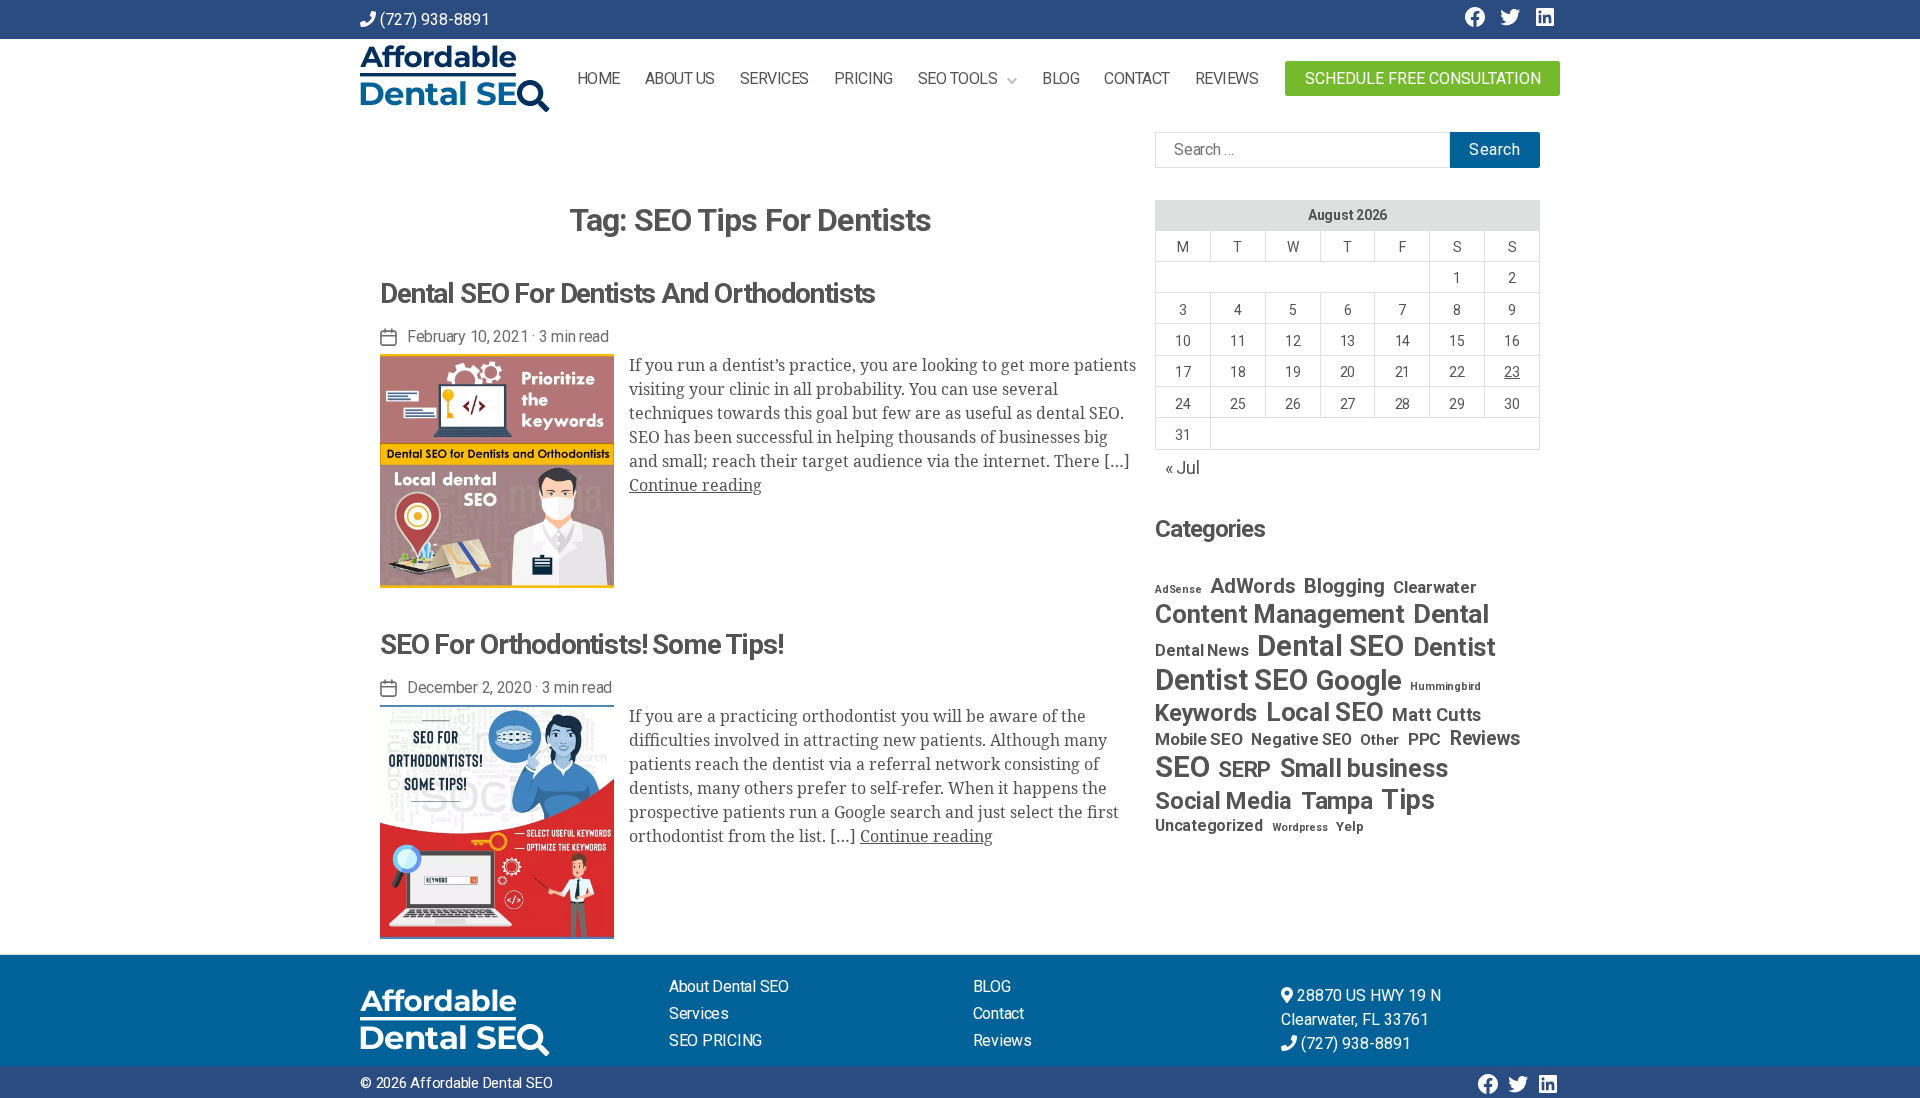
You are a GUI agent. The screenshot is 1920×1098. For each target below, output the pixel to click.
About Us (680, 78)
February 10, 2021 (467, 336)
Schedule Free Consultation (1423, 78)
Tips (1407, 800)
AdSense (1178, 589)
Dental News (1201, 650)
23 (1512, 372)
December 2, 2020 (469, 687)
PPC (1424, 739)
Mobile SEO (1199, 739)
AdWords (1252, 586)
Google (1359, 681)
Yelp (1349, 826)
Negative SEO (1301, 739)
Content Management (1280, 614)
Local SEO (1325, 712)
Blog (1060, 78)
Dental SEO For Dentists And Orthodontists (627, 293)
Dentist (1454, 647)
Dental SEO (1330, 646)
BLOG (992, 986)
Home (598, 78)
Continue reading (695, 486)
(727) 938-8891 (435, 19)
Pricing (863, 78)
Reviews (1227, 78)
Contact (1137, 78)
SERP (1244, 769)
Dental (1451, 613)
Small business (1364, 768)
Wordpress (1300, 827)
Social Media (1223, 801)
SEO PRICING (715, 1040)
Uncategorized (1209, 825)
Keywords (1206, 713)
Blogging (1344, 586)
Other (1379, 740)
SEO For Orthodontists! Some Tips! (581, 644)
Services (774, 78)
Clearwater (1435, 587)
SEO (1182, 767)
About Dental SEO (729, 986)
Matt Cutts (1436, 714)
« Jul (1182, 467)
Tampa (1337, 801)
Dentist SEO (1231, 680)
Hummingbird (1445, 686)
